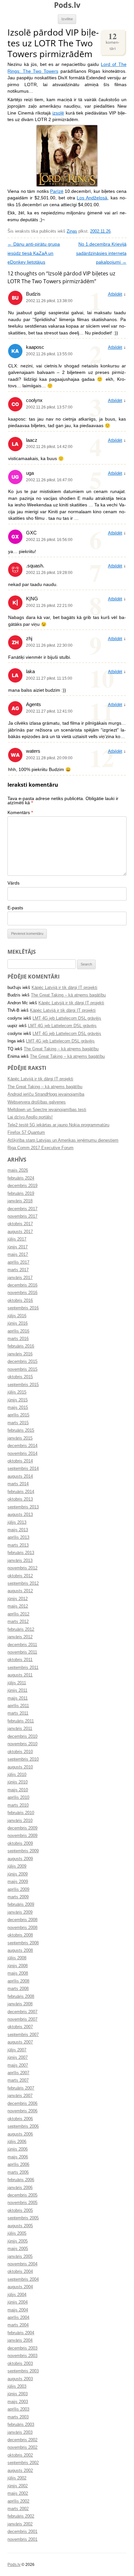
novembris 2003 (22, 2356)
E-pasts (15, 908)
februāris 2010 (21, 1813)
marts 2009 (18, 1897)
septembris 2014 (23, 1469)
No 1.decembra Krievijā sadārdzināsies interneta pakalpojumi (101, 253)
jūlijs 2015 (17, 1392)
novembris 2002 (22, 2447)
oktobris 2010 (20, 1752)
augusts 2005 (20, 2226)
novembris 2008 (22, 1928)
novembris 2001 (22, 2539)
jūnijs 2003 (18, 2394)
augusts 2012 (20, 1591)
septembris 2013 (23, 1507)
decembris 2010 (22, 1736)
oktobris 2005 (20, 2211)
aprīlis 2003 (18, 2409)
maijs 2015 (18, 1408)
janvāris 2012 (20, 1637)
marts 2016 (18, 1339)
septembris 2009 (23, 1851)
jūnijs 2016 (18, 1323)
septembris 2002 (23, 2463)
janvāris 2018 (20, 1201)
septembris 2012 (23, 1583)
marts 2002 (18, 2509)
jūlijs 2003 (17, 2386)
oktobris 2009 (20, 1843)
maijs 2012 (18, 1606)
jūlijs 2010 (17, 1775)
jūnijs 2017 (18, 1247)
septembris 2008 (23, 1943)
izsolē (58, 113)
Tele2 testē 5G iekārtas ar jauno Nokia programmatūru (58, 1125)
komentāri (113, 41)
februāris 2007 (21, 2088)
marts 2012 (18, 1622)
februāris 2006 (21, 2180)
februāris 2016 (21, 1346)
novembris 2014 (22, 1454)
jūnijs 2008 (18, 1966)
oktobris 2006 (20, 2119)
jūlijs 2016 (17, 1316)
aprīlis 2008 (18, 1981)
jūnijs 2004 (18, 2302)
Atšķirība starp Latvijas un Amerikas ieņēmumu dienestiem (63, 1140)
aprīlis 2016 (18, 1331)
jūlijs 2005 (17, 2233)
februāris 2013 (21, 1553)
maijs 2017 (18, 1255)
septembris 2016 (23, 1308)
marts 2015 (18, 1423)
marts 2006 (18, 2172)
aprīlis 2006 (18, 2165)
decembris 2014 (22, 1446)
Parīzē (57, 191)
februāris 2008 (21, 1997)
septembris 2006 (23, 2126)
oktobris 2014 (20, 1461)
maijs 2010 (18, 1790)
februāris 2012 (21, 1629)
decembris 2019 (22, 1186)
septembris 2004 (23, 2279)
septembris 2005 (23, 2218)
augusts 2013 (20, 1515)
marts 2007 (18, 2080)
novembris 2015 (22, 1369)
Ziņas (72, 231)
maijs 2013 (18, 1530)
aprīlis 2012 (18, 1614)
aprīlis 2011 (18, 1706)
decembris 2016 (22, 1285)
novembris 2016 (22, 1293)
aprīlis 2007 (18, 2073)
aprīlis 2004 (18, 2318)
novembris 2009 (22, 1836)
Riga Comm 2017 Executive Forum (40, 1148)
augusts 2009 (20, 1859)
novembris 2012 (22, 1568)
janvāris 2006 (20, 2188)
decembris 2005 (22, 2195)
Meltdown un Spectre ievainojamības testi (47, 1110)
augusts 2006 (20, 2134)
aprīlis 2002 (18, 2501)
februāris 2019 (21, 1194)
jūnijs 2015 (18, 1400)
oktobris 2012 (20, 1576)
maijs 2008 (18, 1973)
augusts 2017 (20, 1232)
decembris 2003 (22, 2348)
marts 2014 (18, 1484)
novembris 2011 (22, 1652)
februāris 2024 (21, 1178)
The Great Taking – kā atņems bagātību (68, 995)
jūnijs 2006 (18, 2149)
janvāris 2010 (20, 1821)
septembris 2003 (23, 2371)
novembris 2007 (22, 2019)
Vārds (13, 883)
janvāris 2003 (20, 2432)
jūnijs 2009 (18, 1874)
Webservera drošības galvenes (37, 1102)
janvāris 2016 (20, 1354)
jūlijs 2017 (17, 1239)
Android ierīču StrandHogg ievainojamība (46, 1094)
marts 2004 (18, 2325)
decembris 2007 (22, 2012)
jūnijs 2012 (18, 1599)
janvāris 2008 (20, 2004)
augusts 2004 (20, 2287)
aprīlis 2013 (18, 1537)
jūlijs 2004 (17, 2295)
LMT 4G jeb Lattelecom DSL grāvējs (67, 1018)
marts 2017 (18, 1270)
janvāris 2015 (20, 1438)
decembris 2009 (22, 1828)
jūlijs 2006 (17, 2142)
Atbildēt (115, 294)
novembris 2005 (22, 2203)
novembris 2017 (22, 1216)
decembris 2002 (22, 2440)
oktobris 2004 (20, 2272)
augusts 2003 (20, 2379)
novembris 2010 (22, 1744)
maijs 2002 (18, 2493)
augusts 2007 (20, 2042)
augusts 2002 (20, 2471)
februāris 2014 (21, 1492)
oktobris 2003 (20, 2364)
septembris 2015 (23, 1385)
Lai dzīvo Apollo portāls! (30, 1117)
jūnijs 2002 (18, 2486)
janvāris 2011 (20, 1729)
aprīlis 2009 (18, 1890)
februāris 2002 (21, 2516)
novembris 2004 (22, 2264)
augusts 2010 (20, 1767)
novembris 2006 (22, 2111)
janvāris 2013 (20, 1561)
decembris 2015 (22, 1362)
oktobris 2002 (20, 2455)
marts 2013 (18, 1545)
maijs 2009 (18, 1882)
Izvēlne (67, 19)
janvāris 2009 (20, 1912)
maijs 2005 (18, 2249)
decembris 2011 (22, 1645)
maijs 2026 (18, 1170)
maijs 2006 (18, 2157)
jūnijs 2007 (18, 2058)
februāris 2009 (21, 1905)
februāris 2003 (21, 2425)
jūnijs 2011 (17, 1690)
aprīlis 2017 (18, 1262)
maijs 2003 (18, 2402)
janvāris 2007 (20, 2096)
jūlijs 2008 (17, 1958)
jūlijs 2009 (17, 1866)
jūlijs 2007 (17, 2050)
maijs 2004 (18, 2310)
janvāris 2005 (20, 2257)
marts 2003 (18, 2417)
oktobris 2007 (20, 2027)
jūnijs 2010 (18, 1782)
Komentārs (20, 813)
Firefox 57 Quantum (26, 1133)
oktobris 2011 (20, 1660)
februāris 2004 (21, 2333)
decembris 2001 (22, 2532)
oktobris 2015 (20, 1377)
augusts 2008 (20, 1951)
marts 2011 (18, 1713)
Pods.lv (67, 5)
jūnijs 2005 (18, 2241)
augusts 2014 (20, 1476)
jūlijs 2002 (17, 2478)
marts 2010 (18, 1805)
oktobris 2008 (20, 1935)
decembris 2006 (22, 2104)
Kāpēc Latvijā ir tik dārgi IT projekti (64, 988)
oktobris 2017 (20, 1224)
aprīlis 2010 (18, 1797)
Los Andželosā (92, 198)
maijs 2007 (18, 2065)
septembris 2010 (23, 1759)
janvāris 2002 (20, 2524)
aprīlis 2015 (18, 1415)
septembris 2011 (23, 1668)
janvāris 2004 (20, 2340)
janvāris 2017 (20, 1278)
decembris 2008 (22, 1920)
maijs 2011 (18, 1698)
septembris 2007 (23, 2035)
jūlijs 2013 (17, 1522)
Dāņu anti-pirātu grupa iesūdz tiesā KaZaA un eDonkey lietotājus (34, 253)
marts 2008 (18, 1989)
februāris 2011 (21, 1721)
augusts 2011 (20, 1675)
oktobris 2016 (20, 1301)
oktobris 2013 (20, 1499)
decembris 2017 (22, 1209)
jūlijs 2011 (17, 1683)
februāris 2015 (21, 1430)
